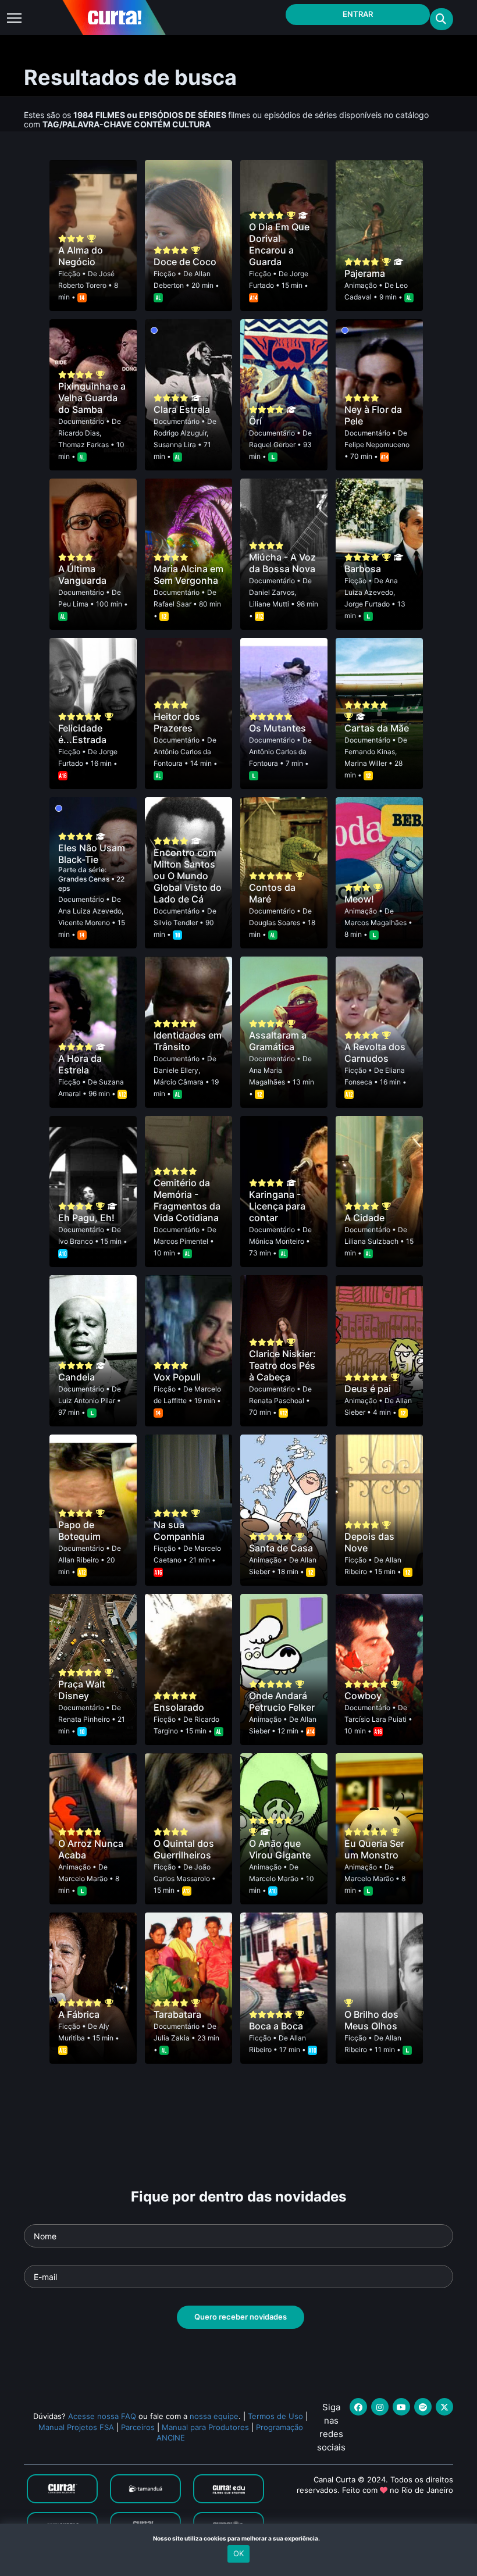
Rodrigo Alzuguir (180, 433)
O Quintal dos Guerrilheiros (184, 1849)
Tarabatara (177, 2014)
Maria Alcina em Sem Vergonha (188, 575)
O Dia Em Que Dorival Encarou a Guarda (279, 244)
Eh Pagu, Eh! (86, 1218)
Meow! (359, 899)
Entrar (358, 14)
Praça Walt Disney (82, 1690)
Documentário (81, 421)
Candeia (76, 1377)
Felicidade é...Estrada (82, 734)
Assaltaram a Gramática (278, 1041)
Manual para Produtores (205, 2427)
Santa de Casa (281, 1548)
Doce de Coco (185, 262)
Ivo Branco (76, 1241)
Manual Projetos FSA (76, 2427)
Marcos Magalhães (375, 923)
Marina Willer (366, 763)
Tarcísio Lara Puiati (375, 1719)
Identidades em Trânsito (188, 1041)
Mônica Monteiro (277, 1241)
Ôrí (255, 421)
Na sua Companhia (179, 1530)
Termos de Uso (275, 2416)
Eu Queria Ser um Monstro (374, 1849)
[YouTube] (401, 2407)
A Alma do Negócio (81, 256)
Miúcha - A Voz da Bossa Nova (282, 563)
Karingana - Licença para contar (277, 1206)
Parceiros (138, 2427)
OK (238, 2553)
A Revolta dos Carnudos (375, 1052)
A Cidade (364, 1218)
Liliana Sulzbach (371, 1241)
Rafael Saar (172, 604)
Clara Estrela (182, 409)
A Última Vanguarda (82, 575)
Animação (361, 285)
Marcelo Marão (83, 1879)
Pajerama (365, 273)
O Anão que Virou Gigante (280, 1849)
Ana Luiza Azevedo (90, 911)
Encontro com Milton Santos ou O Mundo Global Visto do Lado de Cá (188, 876)
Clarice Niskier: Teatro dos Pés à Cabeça (282, 1365)
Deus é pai (368, 1389)
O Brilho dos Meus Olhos (371, 2020)
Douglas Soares (275, 923)
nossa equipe (214, 2416)
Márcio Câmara (179, 1082)
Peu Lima (73, 604)
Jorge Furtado (367, 604)
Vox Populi (177, 1377)
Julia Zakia (172, 2038)
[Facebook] (358, 2407)
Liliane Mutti (269, 604)
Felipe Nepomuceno (377, 445)
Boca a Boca (276, 2026)
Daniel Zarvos (272, 592)
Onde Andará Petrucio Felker (282, 1701)
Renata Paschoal (277, 1401)
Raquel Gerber (272, 445)
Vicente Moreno (84, 923)
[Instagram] (380, 2407)
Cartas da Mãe (377, 728)
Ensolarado (179, 1707)
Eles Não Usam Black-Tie (92, 854)
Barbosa (363, 569)
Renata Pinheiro (84, 1719)
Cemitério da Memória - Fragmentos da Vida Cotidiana (187, 1200)
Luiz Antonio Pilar (87, 1401)
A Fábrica (79, 2014)
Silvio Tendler (176, 923)
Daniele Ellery (176, 1070)
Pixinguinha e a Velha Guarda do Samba (92, 398)
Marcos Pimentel (181, 1241)
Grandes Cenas (85, 879)
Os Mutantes (277, 728)
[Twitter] (444, 2407)
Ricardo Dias (79, 433)
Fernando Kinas (370, 752)
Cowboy (363, 1696)
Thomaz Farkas (83, 445)
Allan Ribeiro (79, 1560)
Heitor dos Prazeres (177, 722)
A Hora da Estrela (80, 1064)
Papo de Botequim (79, 1530)
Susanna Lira (175, 445)
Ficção (69, 274)
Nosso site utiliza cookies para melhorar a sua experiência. (239, 2538)
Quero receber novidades (241, 2317)
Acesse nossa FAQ (102, 2416)
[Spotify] (423, 2407)
